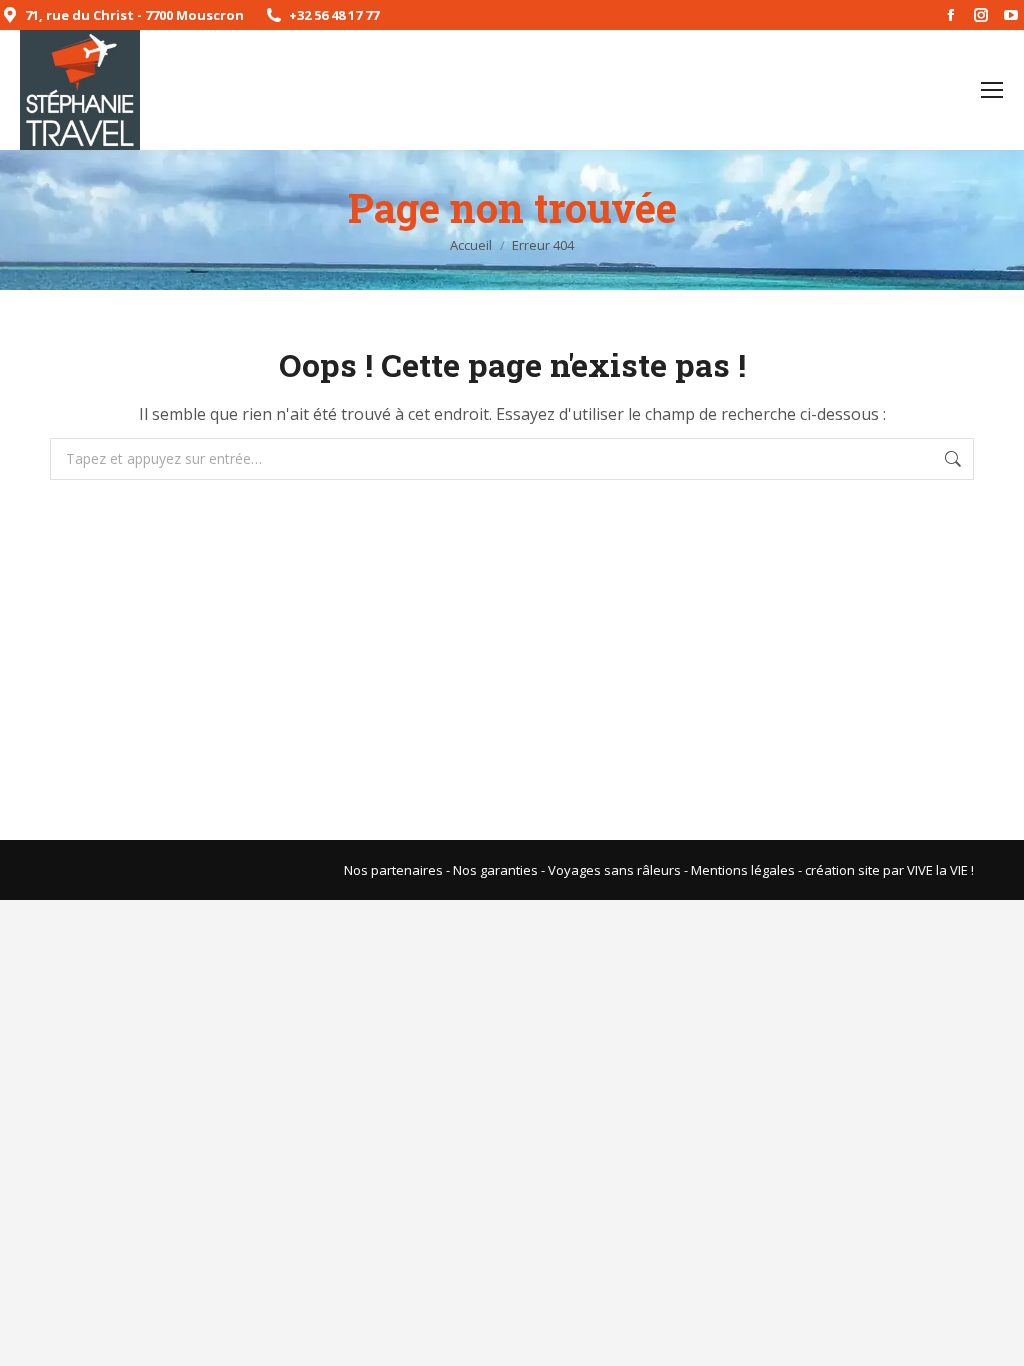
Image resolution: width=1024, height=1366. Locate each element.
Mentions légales (743, 870)
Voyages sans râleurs (614, 870)
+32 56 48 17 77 (334, 15)
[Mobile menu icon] (992, 90)
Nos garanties (495, 870)
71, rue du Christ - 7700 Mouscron (134, 15)
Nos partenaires (393, 870)
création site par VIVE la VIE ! (889, 870)
